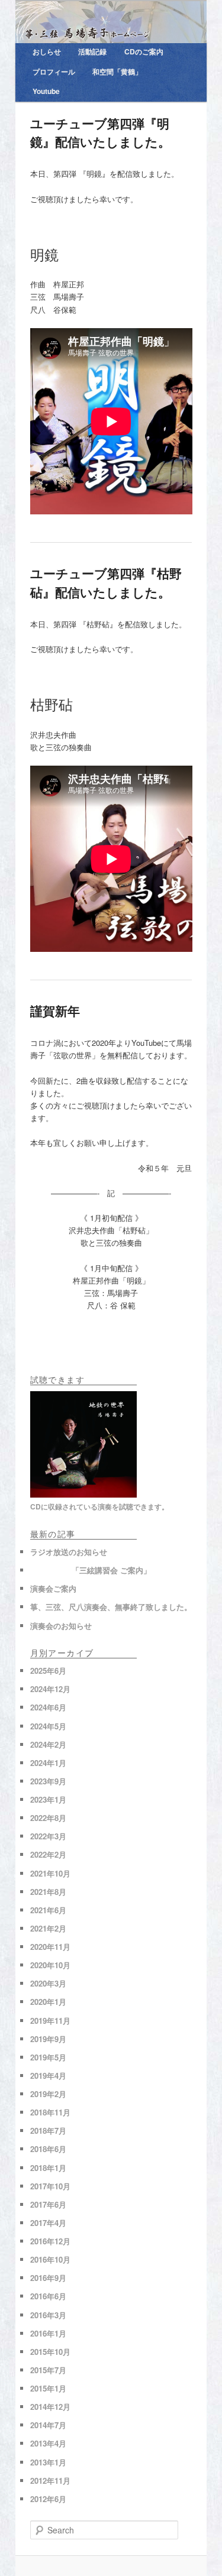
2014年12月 (50, 2407)
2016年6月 (48, 2296)
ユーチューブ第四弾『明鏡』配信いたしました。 (100, 132)
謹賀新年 (55, 1010)
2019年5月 (48, 2057)
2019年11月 (50, 2021)
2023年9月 (48, 1781)
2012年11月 (50, 2481)
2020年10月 (50, 1965)
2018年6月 (48, 2149)
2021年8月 (48, 1892)
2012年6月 (48, 2499)
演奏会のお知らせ (61, 1626)
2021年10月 (50, 1873)
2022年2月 (48, 1854)
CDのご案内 (144, 51)
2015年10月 (50, 2352)
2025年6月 (48, 1671)
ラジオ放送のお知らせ (69, 1552)
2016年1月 (48, 2333)
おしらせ (47, 51)
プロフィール (54, 72)
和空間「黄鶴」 (117, 72)
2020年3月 (48, 1983)
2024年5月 (48, 1726)
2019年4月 (48, 2076)
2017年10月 (50, 2186)
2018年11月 (50, 2112)
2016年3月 (48, 2315)
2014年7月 (48, 2425)
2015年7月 (48, 2370)
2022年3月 (48, 1836)
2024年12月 (50, 1689)
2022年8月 (48, 1818)
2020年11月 (50, 1947)
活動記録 (92, 51)
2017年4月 (48, 2223)
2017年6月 (48, 2204)
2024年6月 (48, 1707)
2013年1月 (48, 2462)
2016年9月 (48, 2278)
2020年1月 (48, 2002)
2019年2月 (48, 2094)
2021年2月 (48, 1928)
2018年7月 (48, 2131)
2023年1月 (48, 1799)
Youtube (46, 91)
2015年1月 (48, 2388)
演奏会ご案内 (53, 1588)
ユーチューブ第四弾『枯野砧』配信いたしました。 (106, 582)
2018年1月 (48, 2168)
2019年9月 (48, 2039)
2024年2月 (48, 1744)
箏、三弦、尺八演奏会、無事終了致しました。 (111, 1607)
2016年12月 (50, 2241)
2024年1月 (48, 1763)
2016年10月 (50, 2259)
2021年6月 (48, 1910)
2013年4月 (48, 2443)
